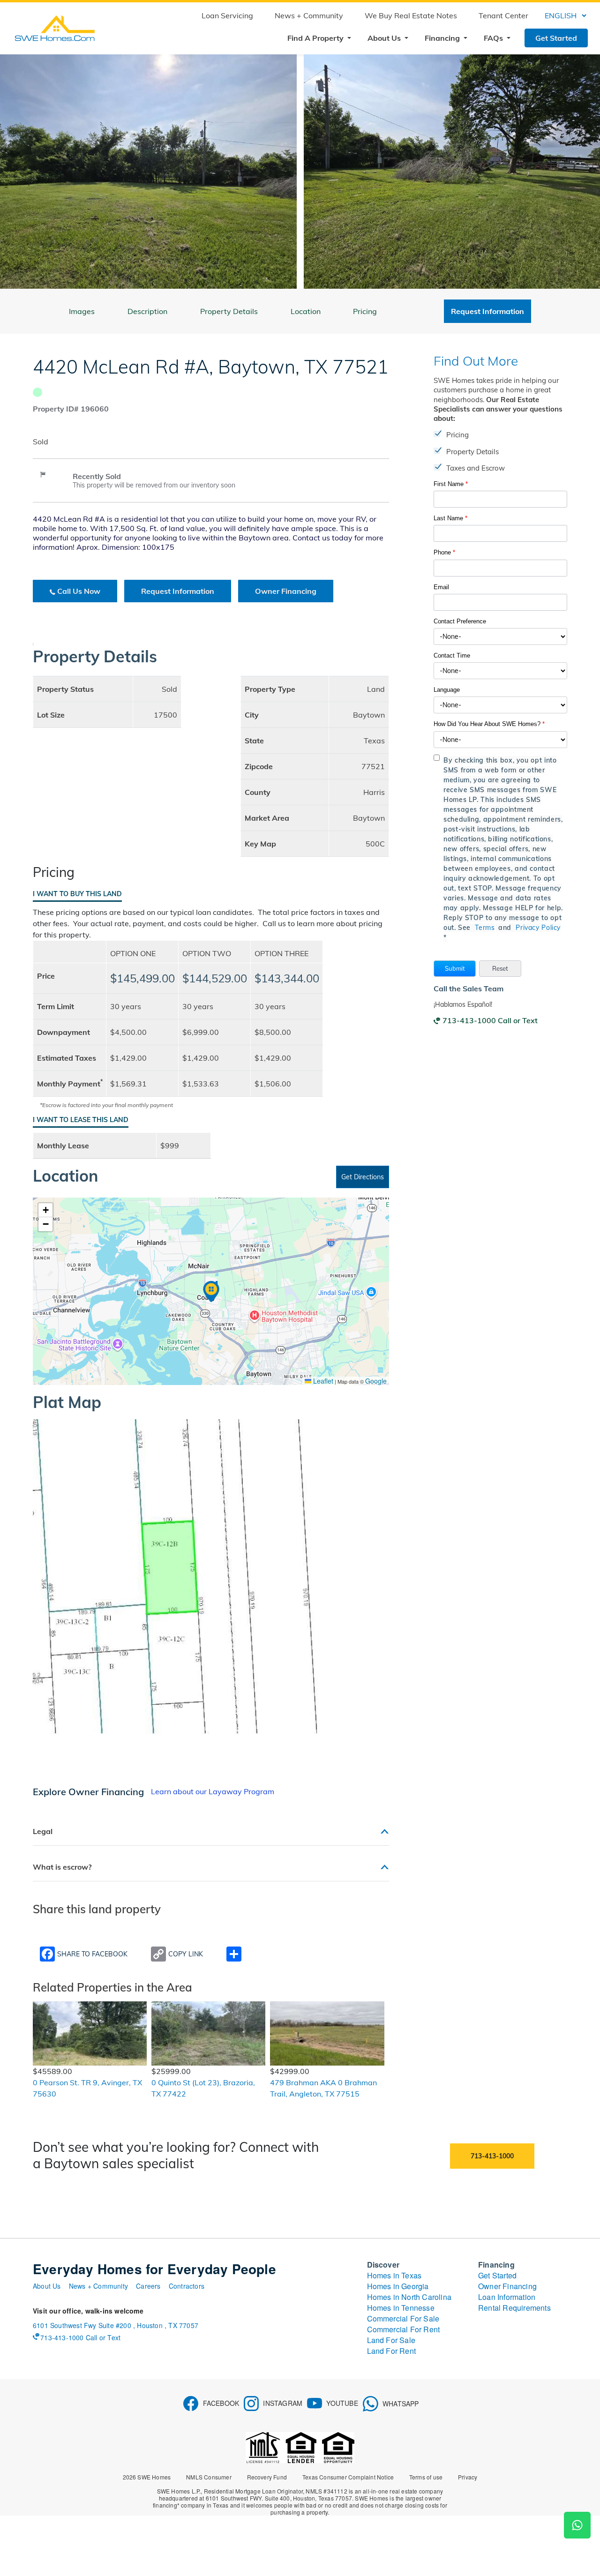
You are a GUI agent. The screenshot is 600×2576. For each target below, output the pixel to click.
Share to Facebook (92, 1954)
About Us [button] (385, 38)
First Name (451, 484)
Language (447, 690)
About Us (47, 2286)
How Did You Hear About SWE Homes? (489, 724)
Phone (444, 552)
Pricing (365, 311)
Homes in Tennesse (401, 2308)
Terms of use (426, 2477)
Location (306, 311)
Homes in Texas (394, 2275)
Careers (148, 2286)
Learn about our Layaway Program (213, 1791)
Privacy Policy (538, 928)
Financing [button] (443, 38)
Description (147, 311)
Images (82, 311)
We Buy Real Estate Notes (411, 15)
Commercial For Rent (404, 2329)
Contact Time (452, 655)
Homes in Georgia (398, 2286)
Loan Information (507, 2297)
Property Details (229, 311)
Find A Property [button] (316, 38)
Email (441, 587)
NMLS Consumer (209, 2477)
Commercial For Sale (403, 2318)
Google (376, 1381)
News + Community (309, 15)
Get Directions (363, 1177)
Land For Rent (392, 2351)
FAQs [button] (494, 38)
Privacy (468, 2477)
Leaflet (322, 1381)
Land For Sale (391, 2340)
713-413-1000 (492, 2156)
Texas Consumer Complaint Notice (348, 2477)
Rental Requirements (514, 2308)
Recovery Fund (267, 2477)
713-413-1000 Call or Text (490, 1020)
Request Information (178, 591)
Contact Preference (460, 621)
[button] (455, 969)
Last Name (450, 518)
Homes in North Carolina (409, 2297)
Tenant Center (503, 15)
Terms (485, 928)
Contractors (187, 2286)
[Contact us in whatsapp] (577, 2525)
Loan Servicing (227, 15)
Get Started (556, 38)
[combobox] (500, 637)
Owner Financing (286, 591)
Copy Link (186, 1954)
